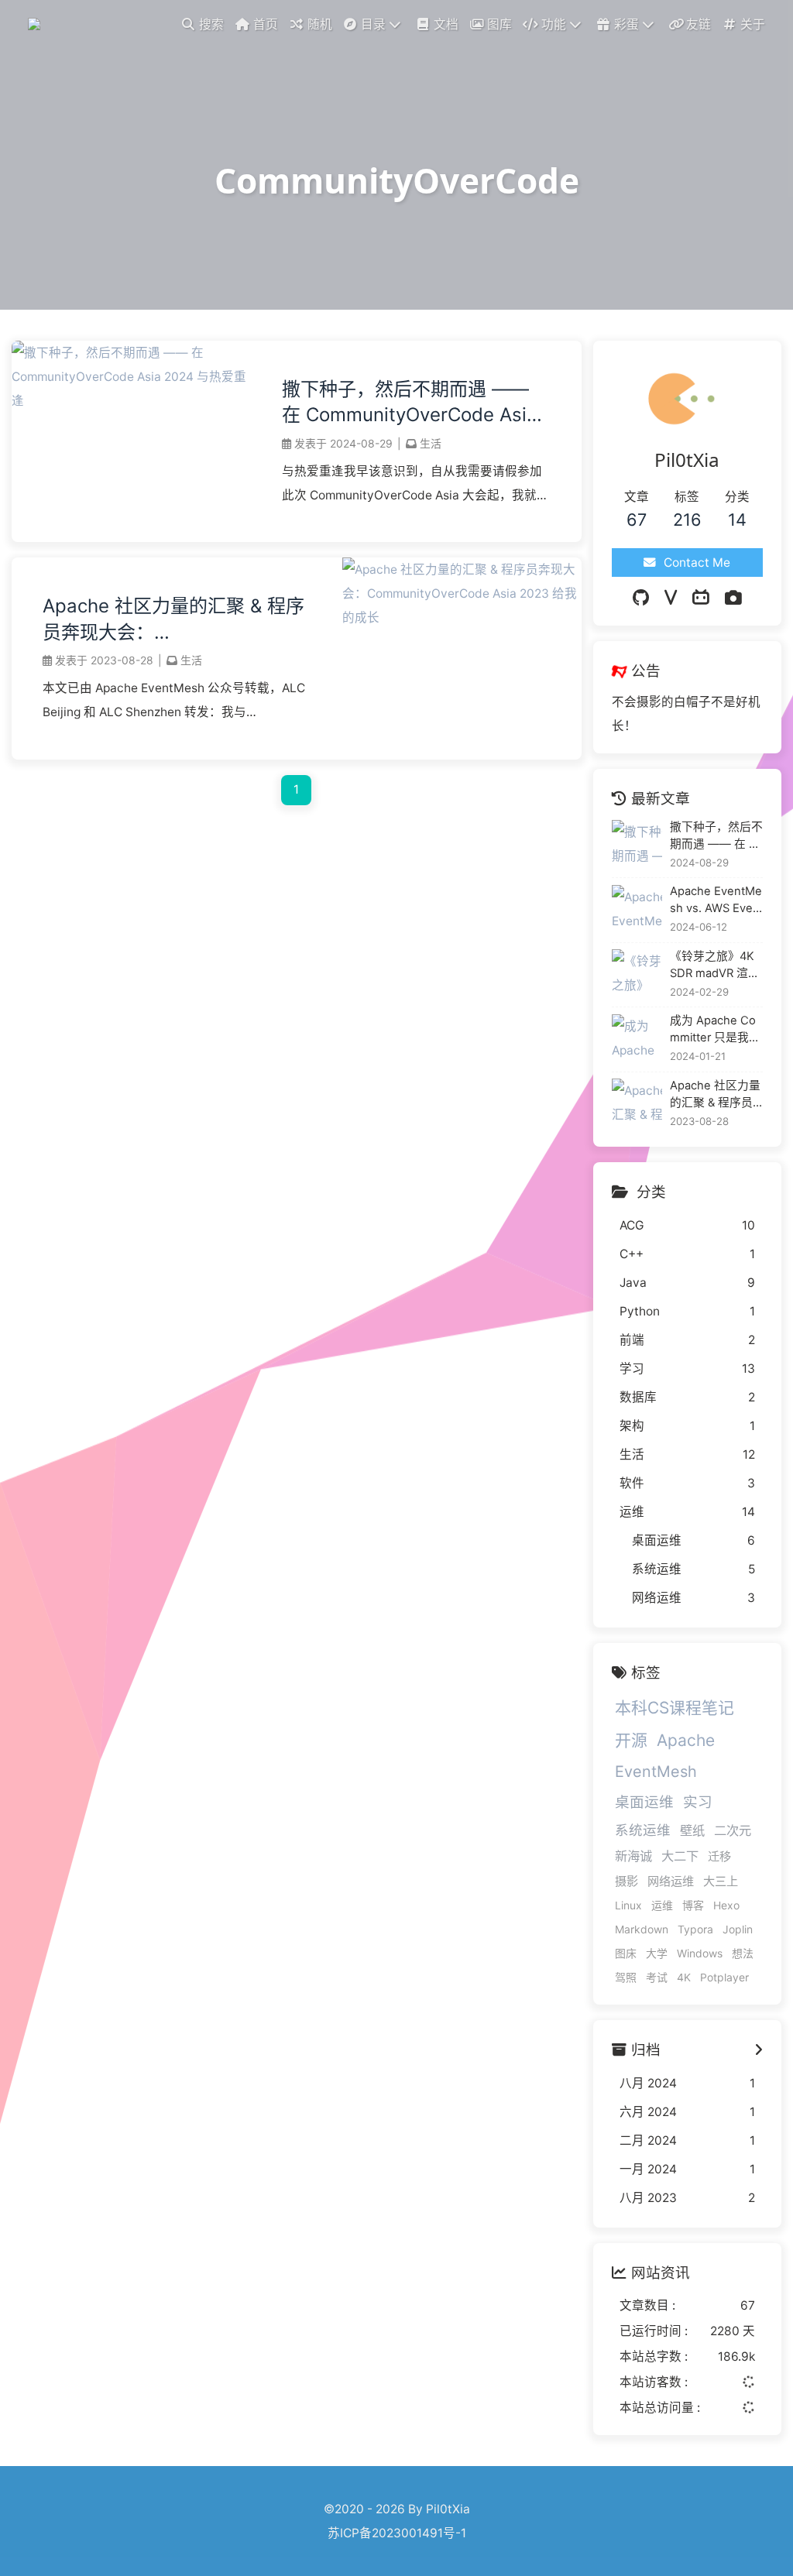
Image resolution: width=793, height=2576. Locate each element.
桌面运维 (644, 1802)
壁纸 (692, 1830)
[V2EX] (671, 598)
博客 (693, 1905)
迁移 (719, 1856)
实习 (698, 1802)
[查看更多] (759, 2050)
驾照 (626, 1977)
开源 (631, 1740)
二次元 (733, 1830)
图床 (626, 1953)
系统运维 (643, 1830)
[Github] (641, 598)
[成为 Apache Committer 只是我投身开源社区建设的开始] (637, 1039)
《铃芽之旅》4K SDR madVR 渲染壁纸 (715, 966)
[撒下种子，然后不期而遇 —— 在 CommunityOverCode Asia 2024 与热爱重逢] (131, 401)
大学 (657, 1953)
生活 (431, 443)
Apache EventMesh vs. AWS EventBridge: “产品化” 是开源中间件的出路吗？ (716, 900)
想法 (743, 1953)
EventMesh (656, 1772)
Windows (700, 1953)
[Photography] (733, 598)
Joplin (738, 1929)
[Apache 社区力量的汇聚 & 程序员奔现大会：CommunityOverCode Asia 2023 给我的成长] (462, 617)
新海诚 (633, 1856)
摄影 (627, 1881)
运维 (662, 1905)
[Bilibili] (701, 598)
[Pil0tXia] (36, 23)
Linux (628, 1905)
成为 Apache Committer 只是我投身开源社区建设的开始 (716, 1030)
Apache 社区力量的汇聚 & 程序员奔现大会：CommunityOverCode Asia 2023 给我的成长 (173, 620)
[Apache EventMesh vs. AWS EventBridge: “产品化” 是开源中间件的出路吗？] (637, 910)
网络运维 (671, 1881)
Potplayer (724, 1977)
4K (684, 1977)
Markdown (642, 1929)
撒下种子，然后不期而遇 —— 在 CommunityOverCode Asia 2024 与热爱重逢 (410, 403)
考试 (657, 1977)
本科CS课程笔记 (675, 1708)
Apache (686, 1740)
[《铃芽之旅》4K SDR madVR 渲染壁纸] (637, 974)
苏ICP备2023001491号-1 (397, 2533)
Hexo (726, 1905)
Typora (695, 1929)
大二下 (680, 1856)
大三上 (721, 1881)
